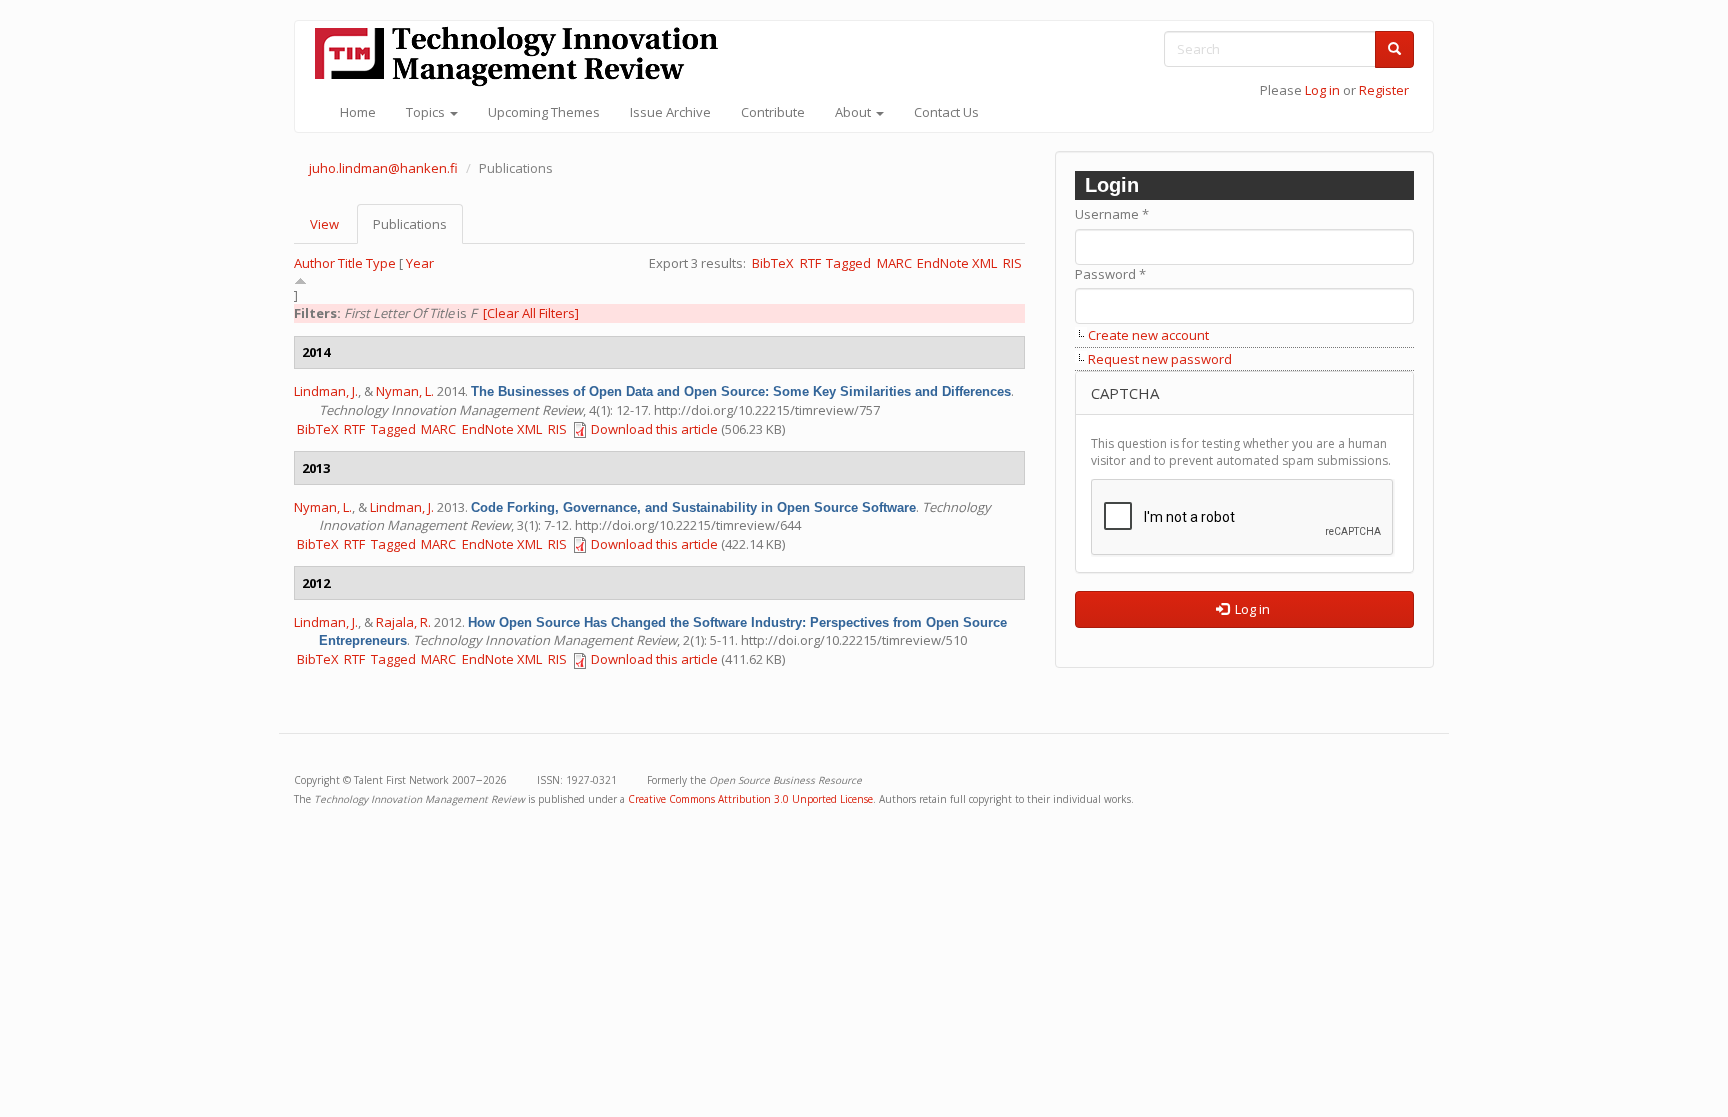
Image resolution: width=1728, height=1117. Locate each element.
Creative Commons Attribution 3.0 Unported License (750, 799)
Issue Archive (670, 112)
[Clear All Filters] (531, 313)
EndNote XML (957, 263)
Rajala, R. (403, 622)
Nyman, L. (405, 391)
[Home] (524, 56)
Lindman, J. (326, 391)
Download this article (654, 429)
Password (1110, 274)
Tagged (848, 263)
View (324, 224)
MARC (894, 263)
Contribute (773, 112)
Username (1112, 214)
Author (314, 263)
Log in (1322, 90)
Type (381, 263)
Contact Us (946, 112)
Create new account (1148, 335)
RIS (1012, 263)
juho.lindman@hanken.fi (383, 168)
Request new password (1160, 359)
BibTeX (773, 263)
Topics (427, 112)
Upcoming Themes (544, 112)
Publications (418, 230)
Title (350, 263)
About (854, 112)
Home (358, 112)
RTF (810, 263)
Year (420, 263)
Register (1384, 90)
